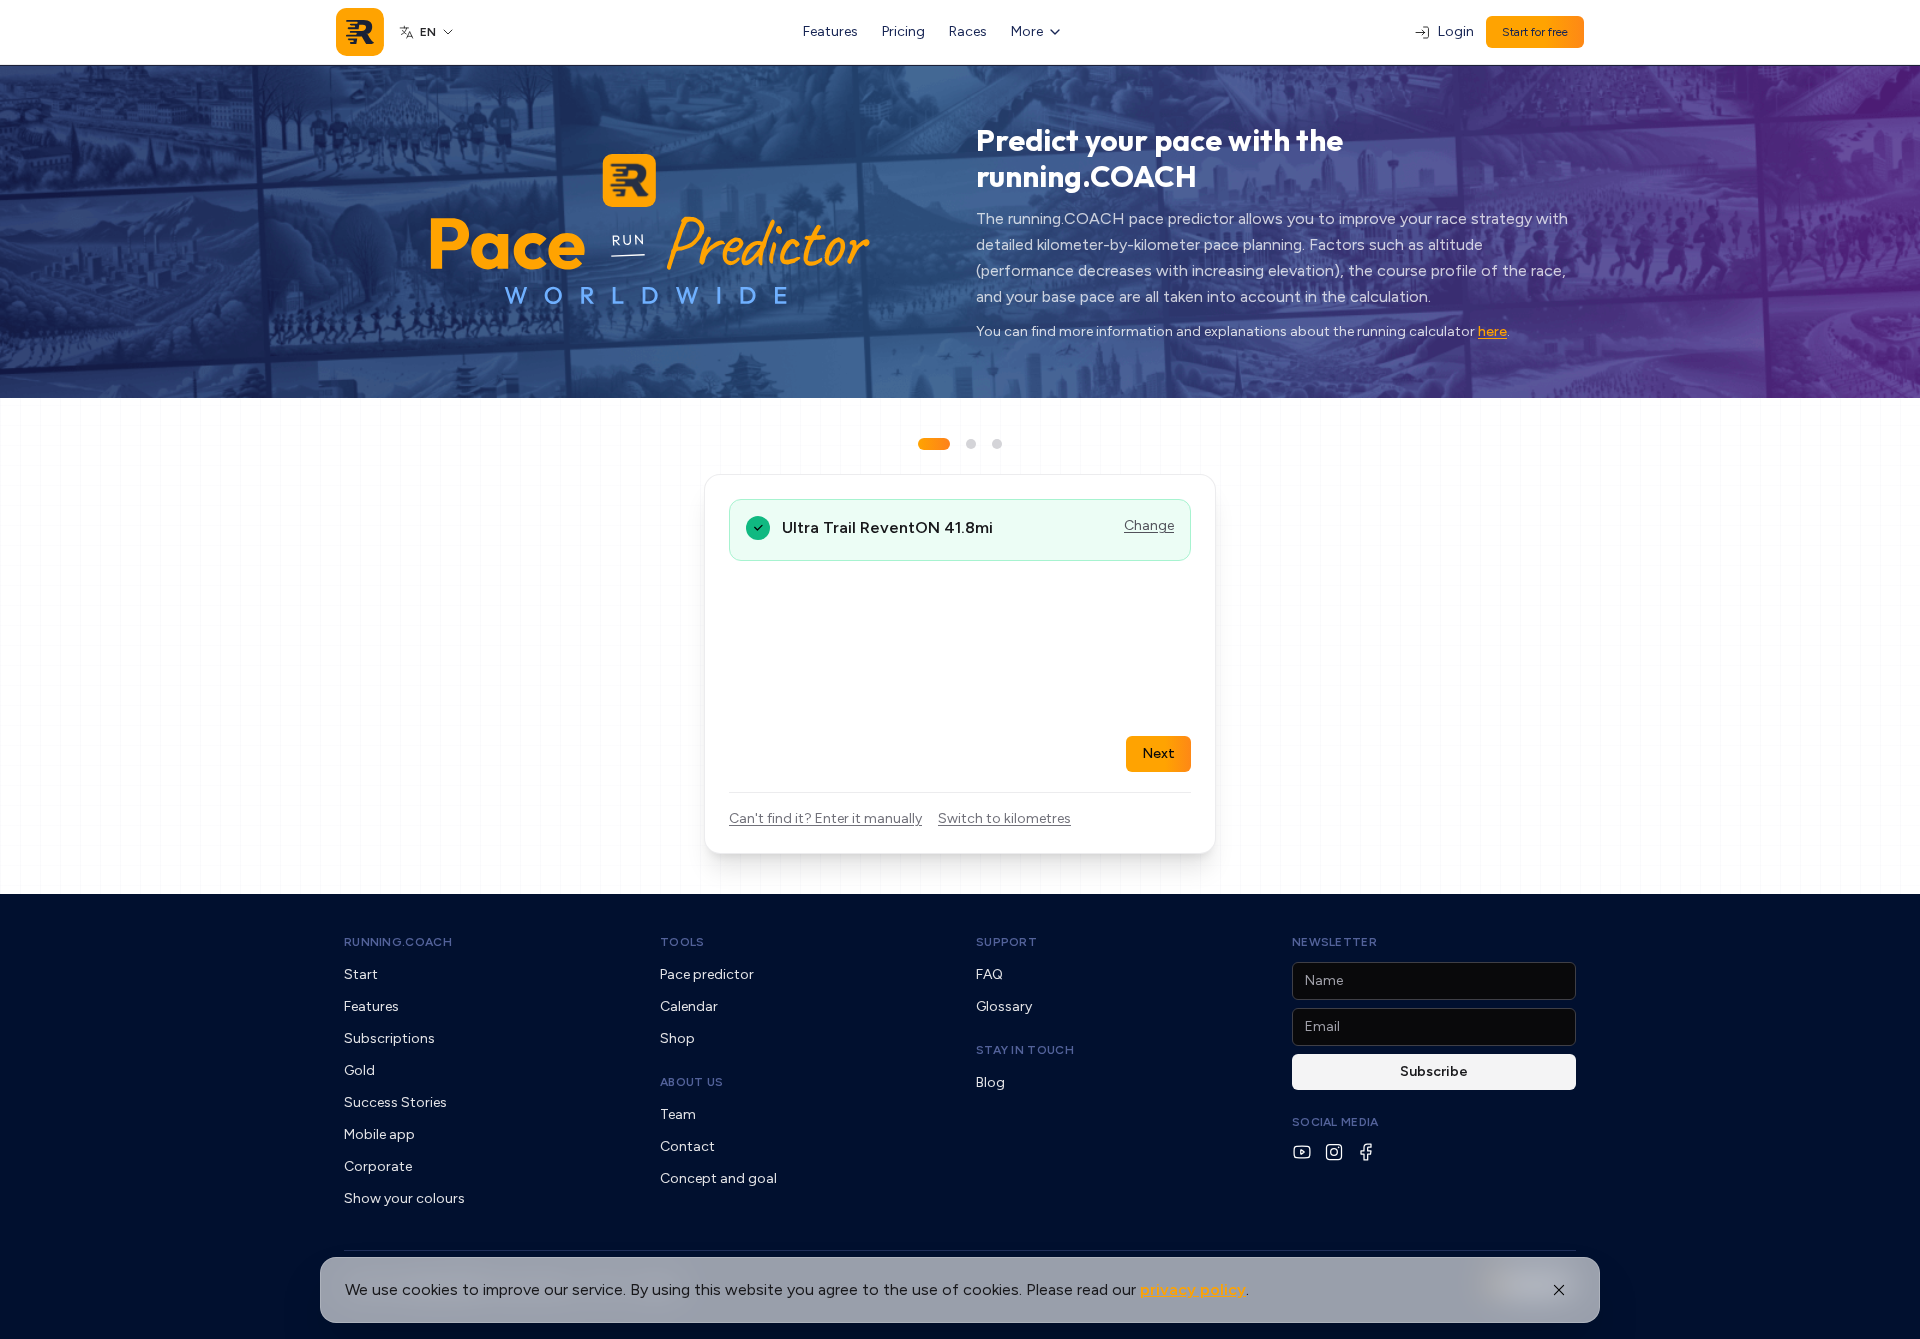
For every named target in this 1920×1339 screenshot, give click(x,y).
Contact (687, 1146)
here (1492, 331)
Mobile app (379, 1134)
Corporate (378, 1166)
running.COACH (398, 942)
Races (968, 31)
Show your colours (404, 1198)
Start (361, 974)
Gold (359, 1070)
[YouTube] (1302, 1152)
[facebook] (1366, 1152)
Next (1158, 753)
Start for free (1535, 32)
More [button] (1027, 31)
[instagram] (1334, 1152)
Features (830, 31)
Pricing (903, 31)
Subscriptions (389, 1038)
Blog (990, 1082)
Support (1006, 942)
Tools (682, 942)
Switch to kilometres (1004, 818)
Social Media (1335, 1122)
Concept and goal (718, 1178)
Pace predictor (707, 974)
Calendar (689, 1006)
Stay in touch (1025, 1050)
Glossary (1004, 1006)
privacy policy (1193, 1289)
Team (678, 1114)
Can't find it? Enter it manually (825, 818)
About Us (691, 1082)
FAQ (989, 974)
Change (1149, 525)
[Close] (1559, 1290)
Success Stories (395, 1102)
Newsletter (1334, 942)
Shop (677, 1038)
